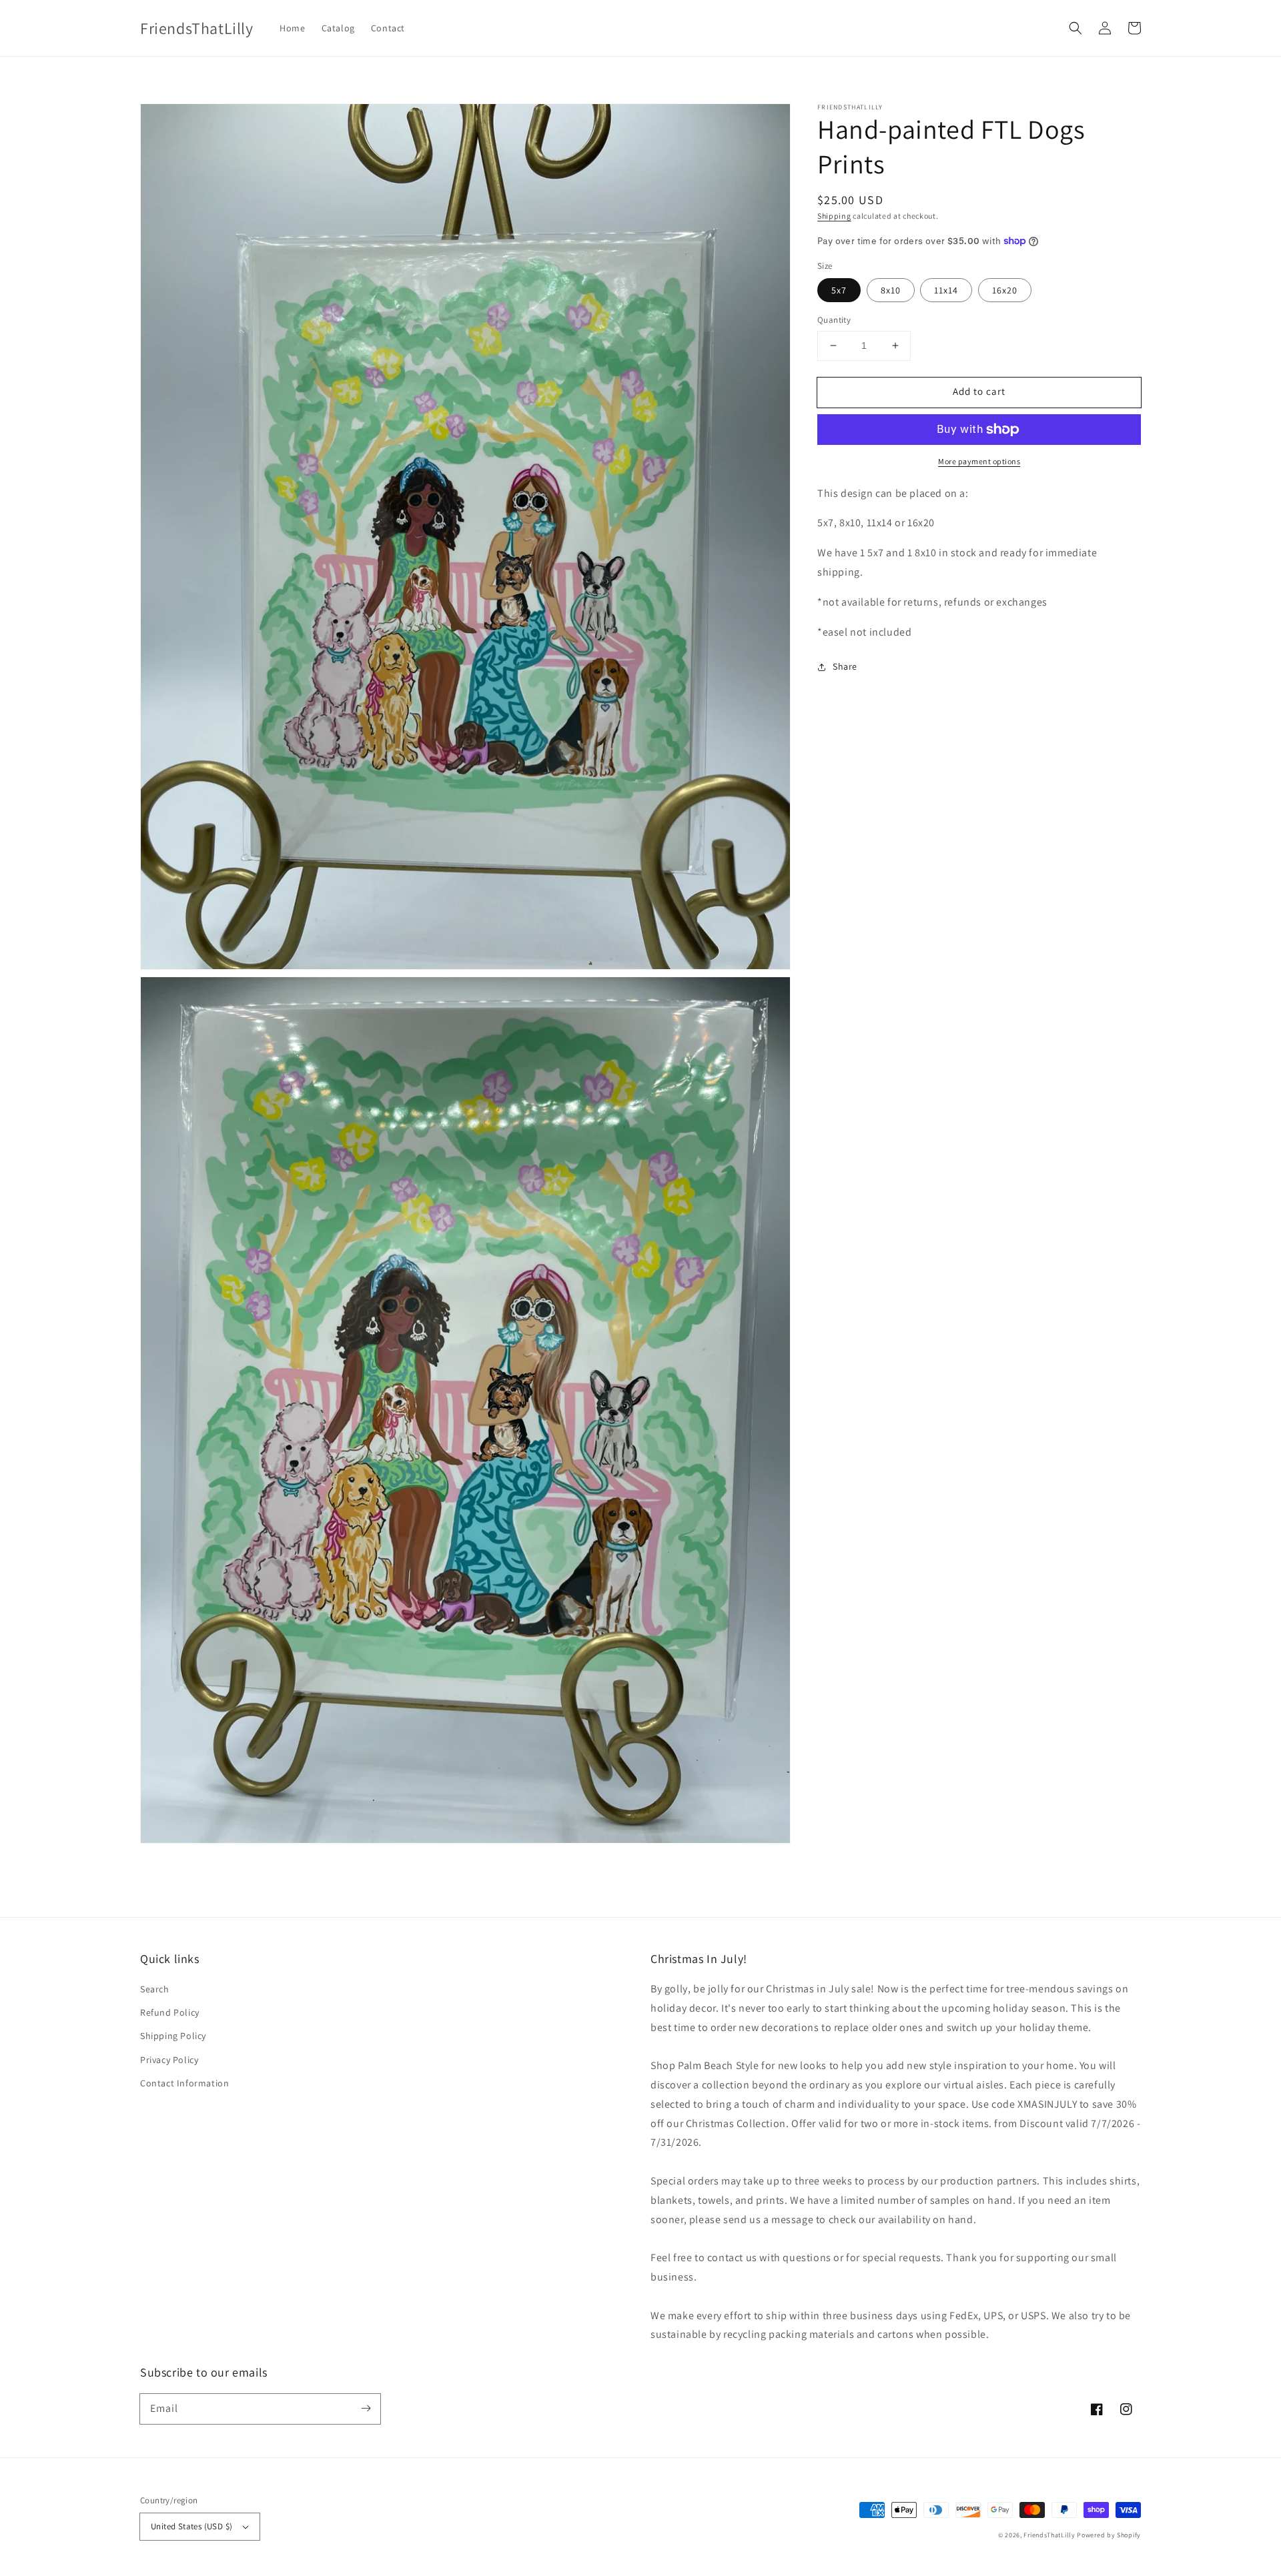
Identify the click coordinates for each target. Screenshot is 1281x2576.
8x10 (891, 290)
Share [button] (845, 666)
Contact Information (184, 2083)
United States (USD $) (191, 2526)
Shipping (834, 216)
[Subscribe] (366, 2409)
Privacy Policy (169, 2060)
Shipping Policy (173, 2036)
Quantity (834, 320)
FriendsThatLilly (1049, 2535)
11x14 (946, 290)
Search (155, 1989)
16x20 (1005, 290)
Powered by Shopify (1109, 2535)
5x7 (839, 290)
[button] (1076, 28)
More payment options (979, 461)
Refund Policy (170, 2012)
